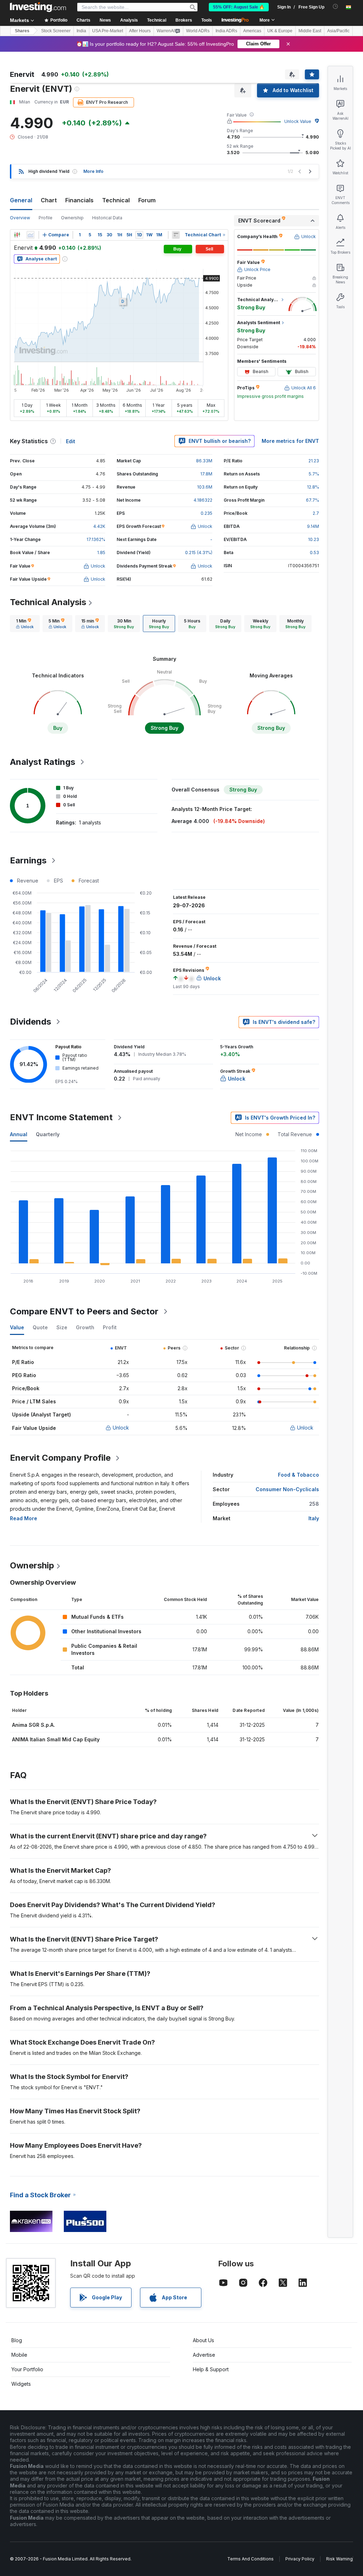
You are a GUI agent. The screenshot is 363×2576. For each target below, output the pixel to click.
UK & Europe (280, 31)
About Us (203, 2340)
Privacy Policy (300, 2559)
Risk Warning (339, 2559)
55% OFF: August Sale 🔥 (239, 7)
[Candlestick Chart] (17, 235)
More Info (93, 171)
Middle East (310, 31)
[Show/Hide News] (176, 235)
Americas (252, 31)
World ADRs (198, 31)
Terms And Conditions (250, 2559)
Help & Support (211, 2369)
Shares (22, 31)
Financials (79, 200)
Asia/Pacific (338, 31)
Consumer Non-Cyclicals (287, 1489)
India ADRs (226, 31)
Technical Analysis (48, 602)
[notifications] (336, 7)
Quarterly (48, 1134)
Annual (19, 1134)
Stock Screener (56, 31)
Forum (147, 200)
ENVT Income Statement (61, 1117)
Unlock (121, 1428)
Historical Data (107, 218)
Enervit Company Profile (60, 1458)
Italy (314, 1518)
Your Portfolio (27, 2369)
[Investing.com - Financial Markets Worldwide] (38, 7)
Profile (46, 218)
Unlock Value (298, 121)
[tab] (25, 624)
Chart (49, 200)
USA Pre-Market (108, 31)
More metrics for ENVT (290, 441)
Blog (17, 2340)
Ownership (72, 218)
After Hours (140, 31)
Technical (116, 200)
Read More (24, 1518)
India (81, 31)
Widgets (21, 2384)
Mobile (19, 2355)
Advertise (204, 2355)
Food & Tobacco (298, 1475)
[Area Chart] (30, 235)
